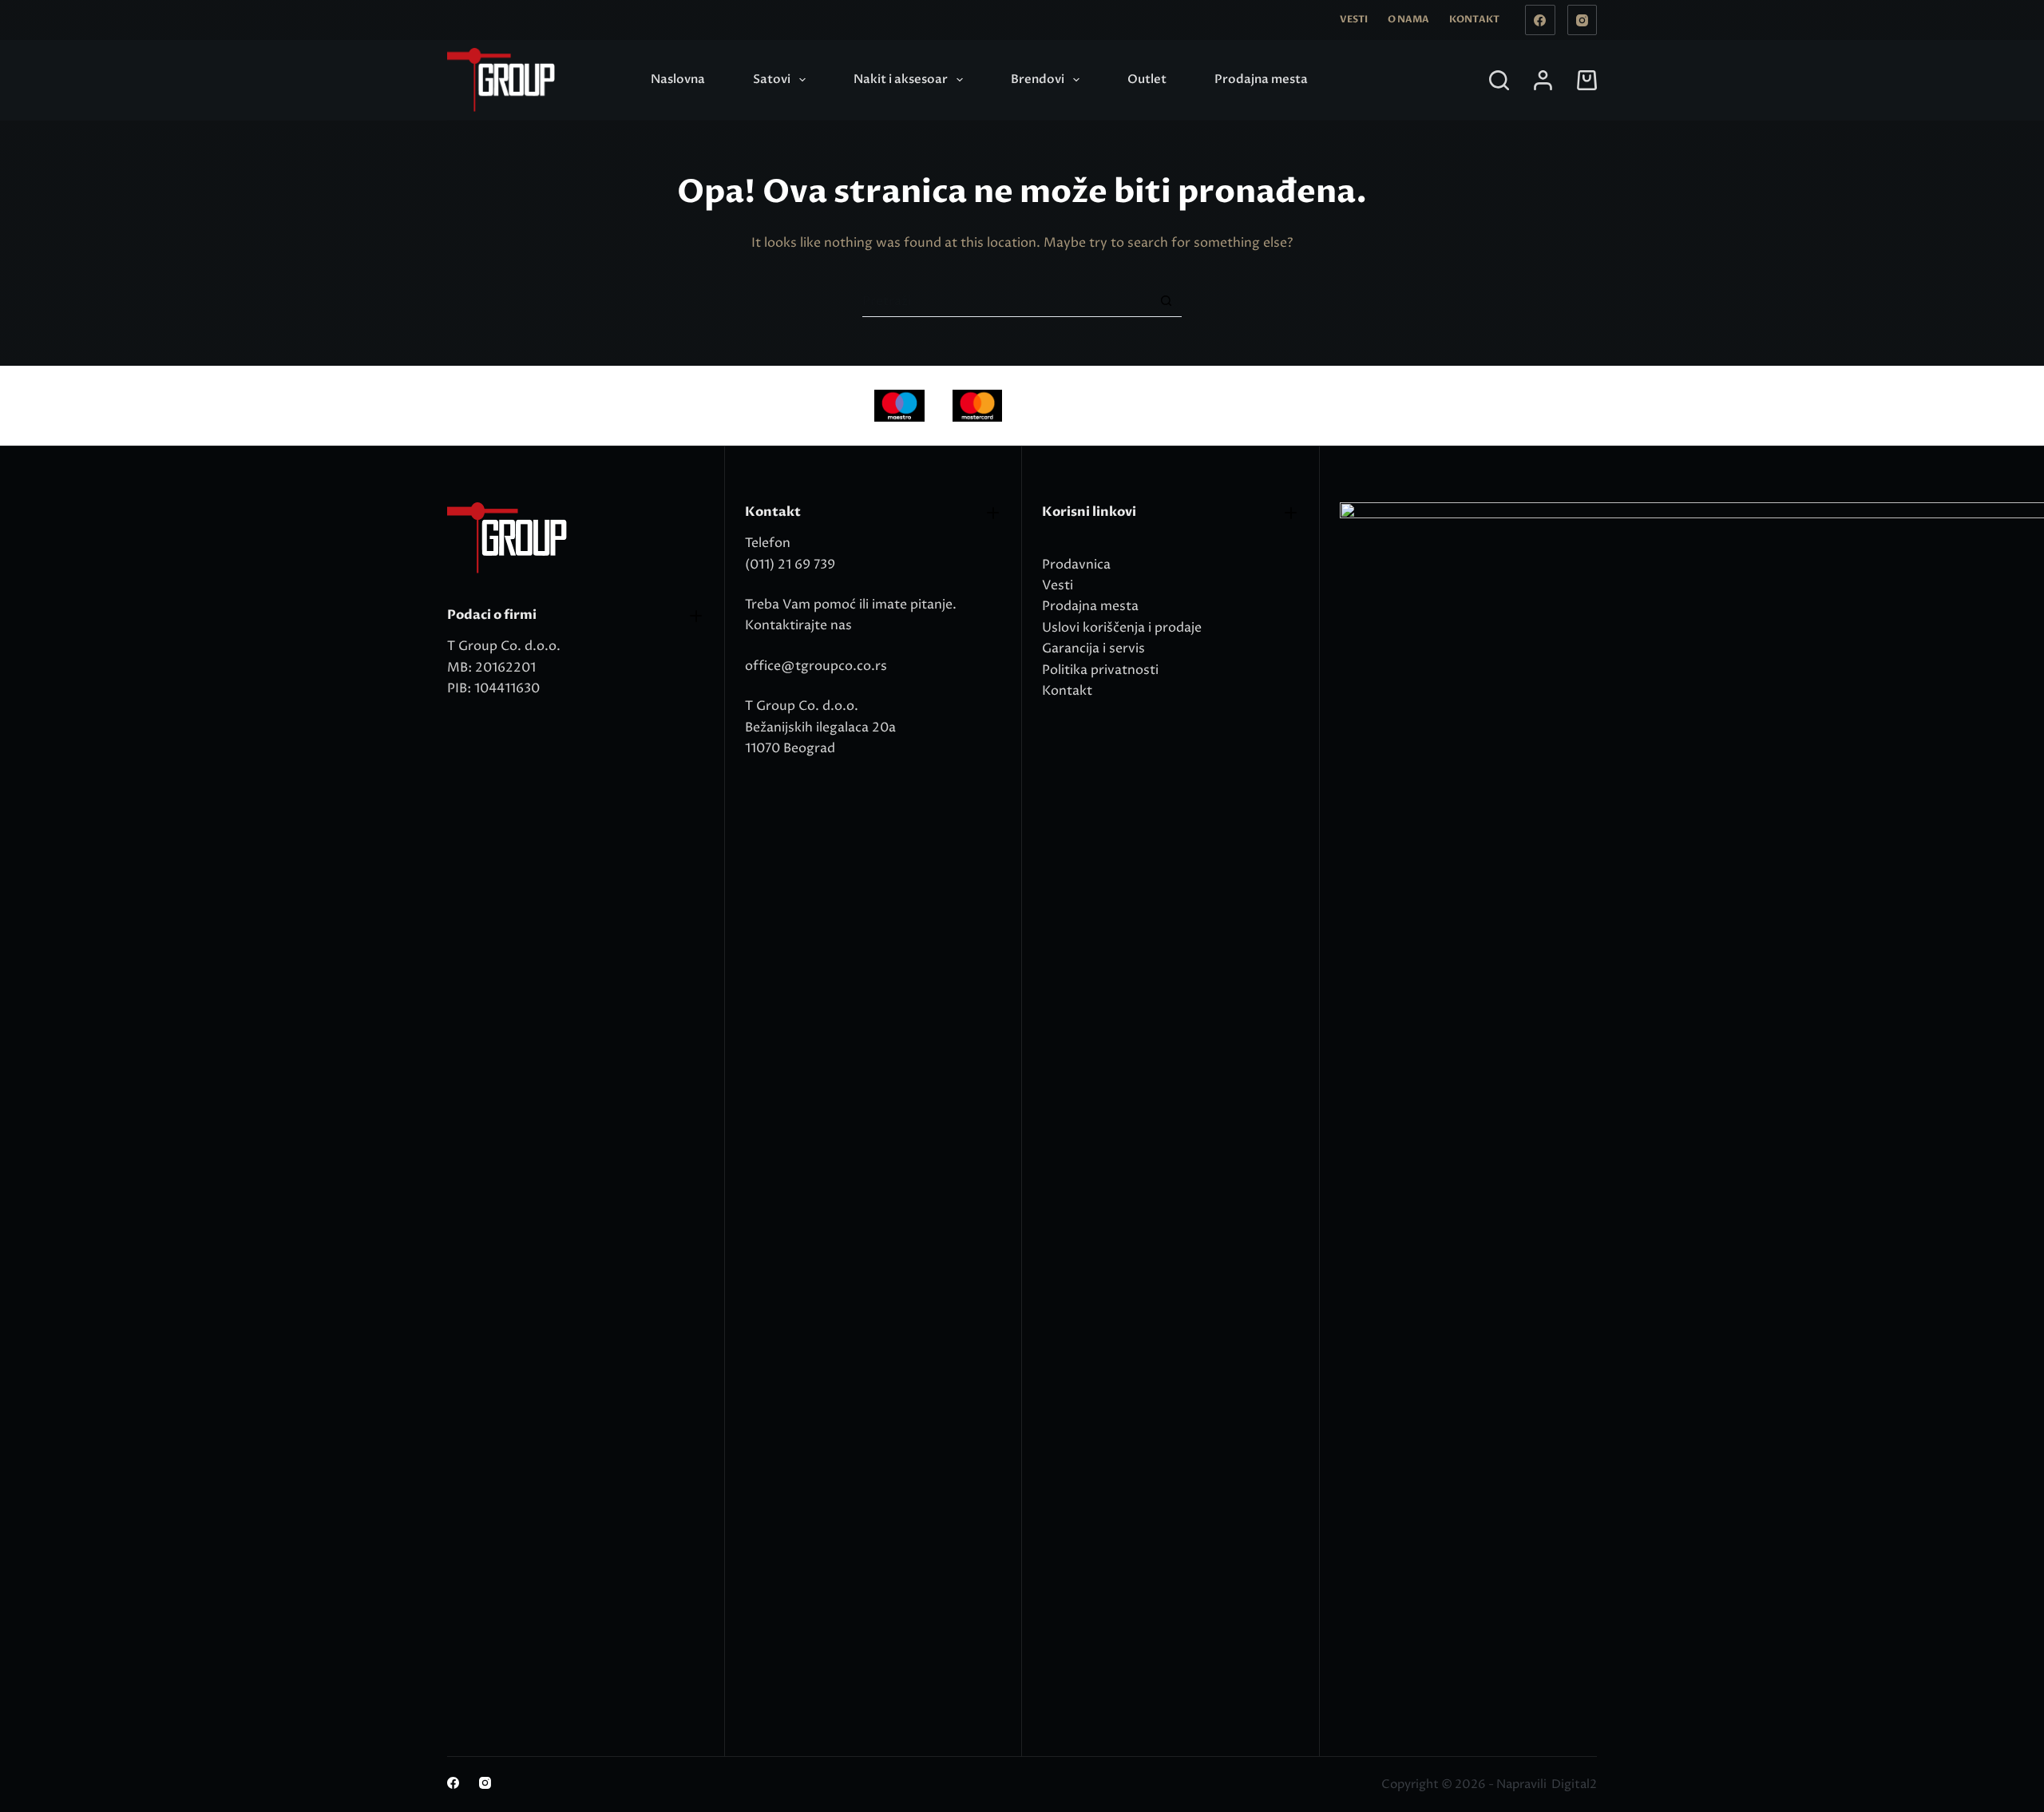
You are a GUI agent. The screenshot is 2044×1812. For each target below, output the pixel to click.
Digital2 (1574, 1784)
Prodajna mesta (1261, 79)
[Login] (1543, 80)
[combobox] (1006, 301)
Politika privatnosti (1100, 670)
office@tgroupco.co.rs (816, 666)
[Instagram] (1583, 20)
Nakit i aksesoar (901, 79)
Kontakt (1474, 19)
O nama (1408, 19)
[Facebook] (1540, 20)
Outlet (1147, 79)
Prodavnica (1076, 565)
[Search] (1499, 80)
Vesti (1354, 19)
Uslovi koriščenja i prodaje (1122, 628)
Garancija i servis (1093, 648)
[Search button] (1166, 301)
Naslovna (678, 79)
